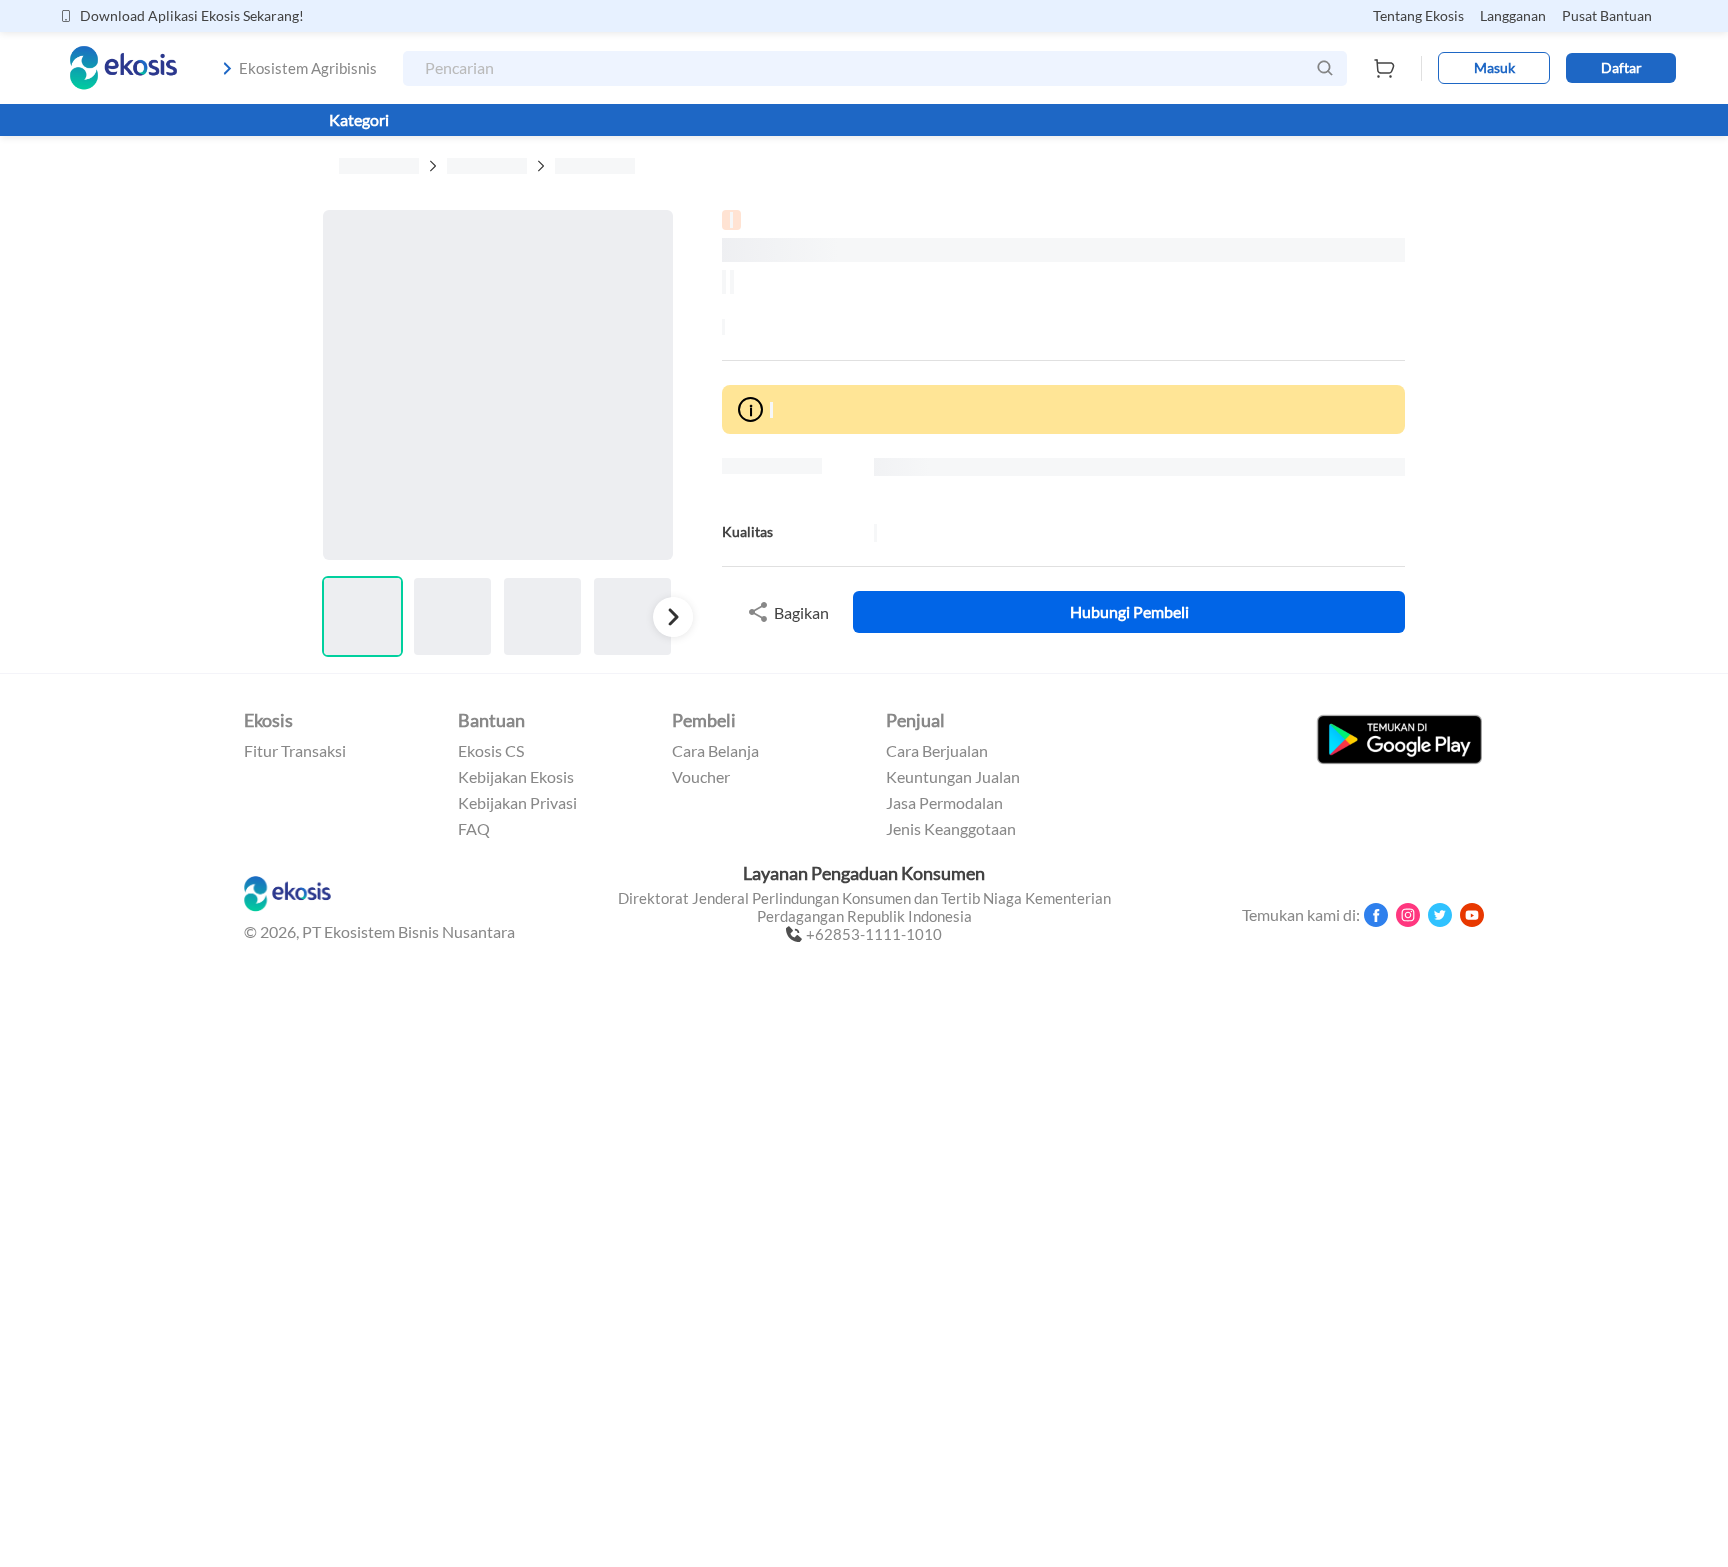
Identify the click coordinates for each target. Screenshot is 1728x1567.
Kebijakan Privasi (517, 803)
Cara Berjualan (937, 751)
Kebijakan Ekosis (516, 777)
